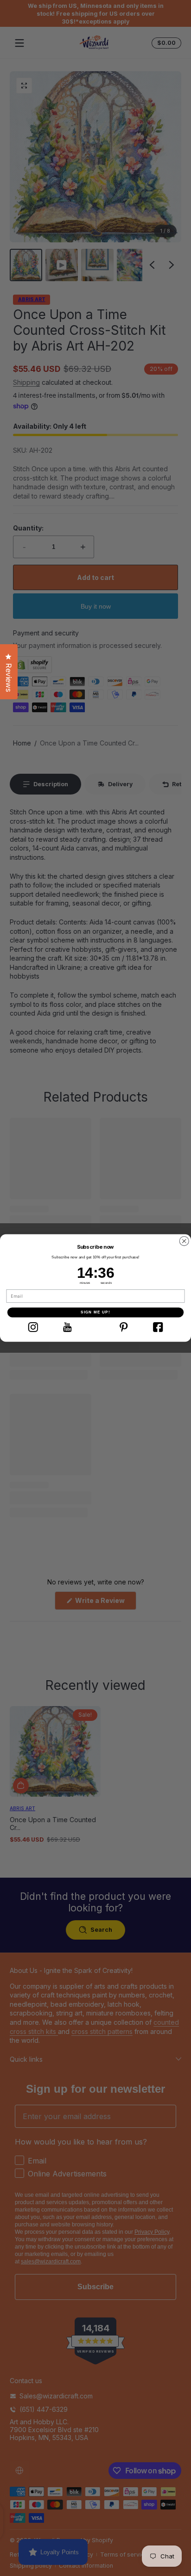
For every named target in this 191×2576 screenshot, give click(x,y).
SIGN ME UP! (95, 1312)
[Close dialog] (184, 1241)
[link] (33, 1327)
